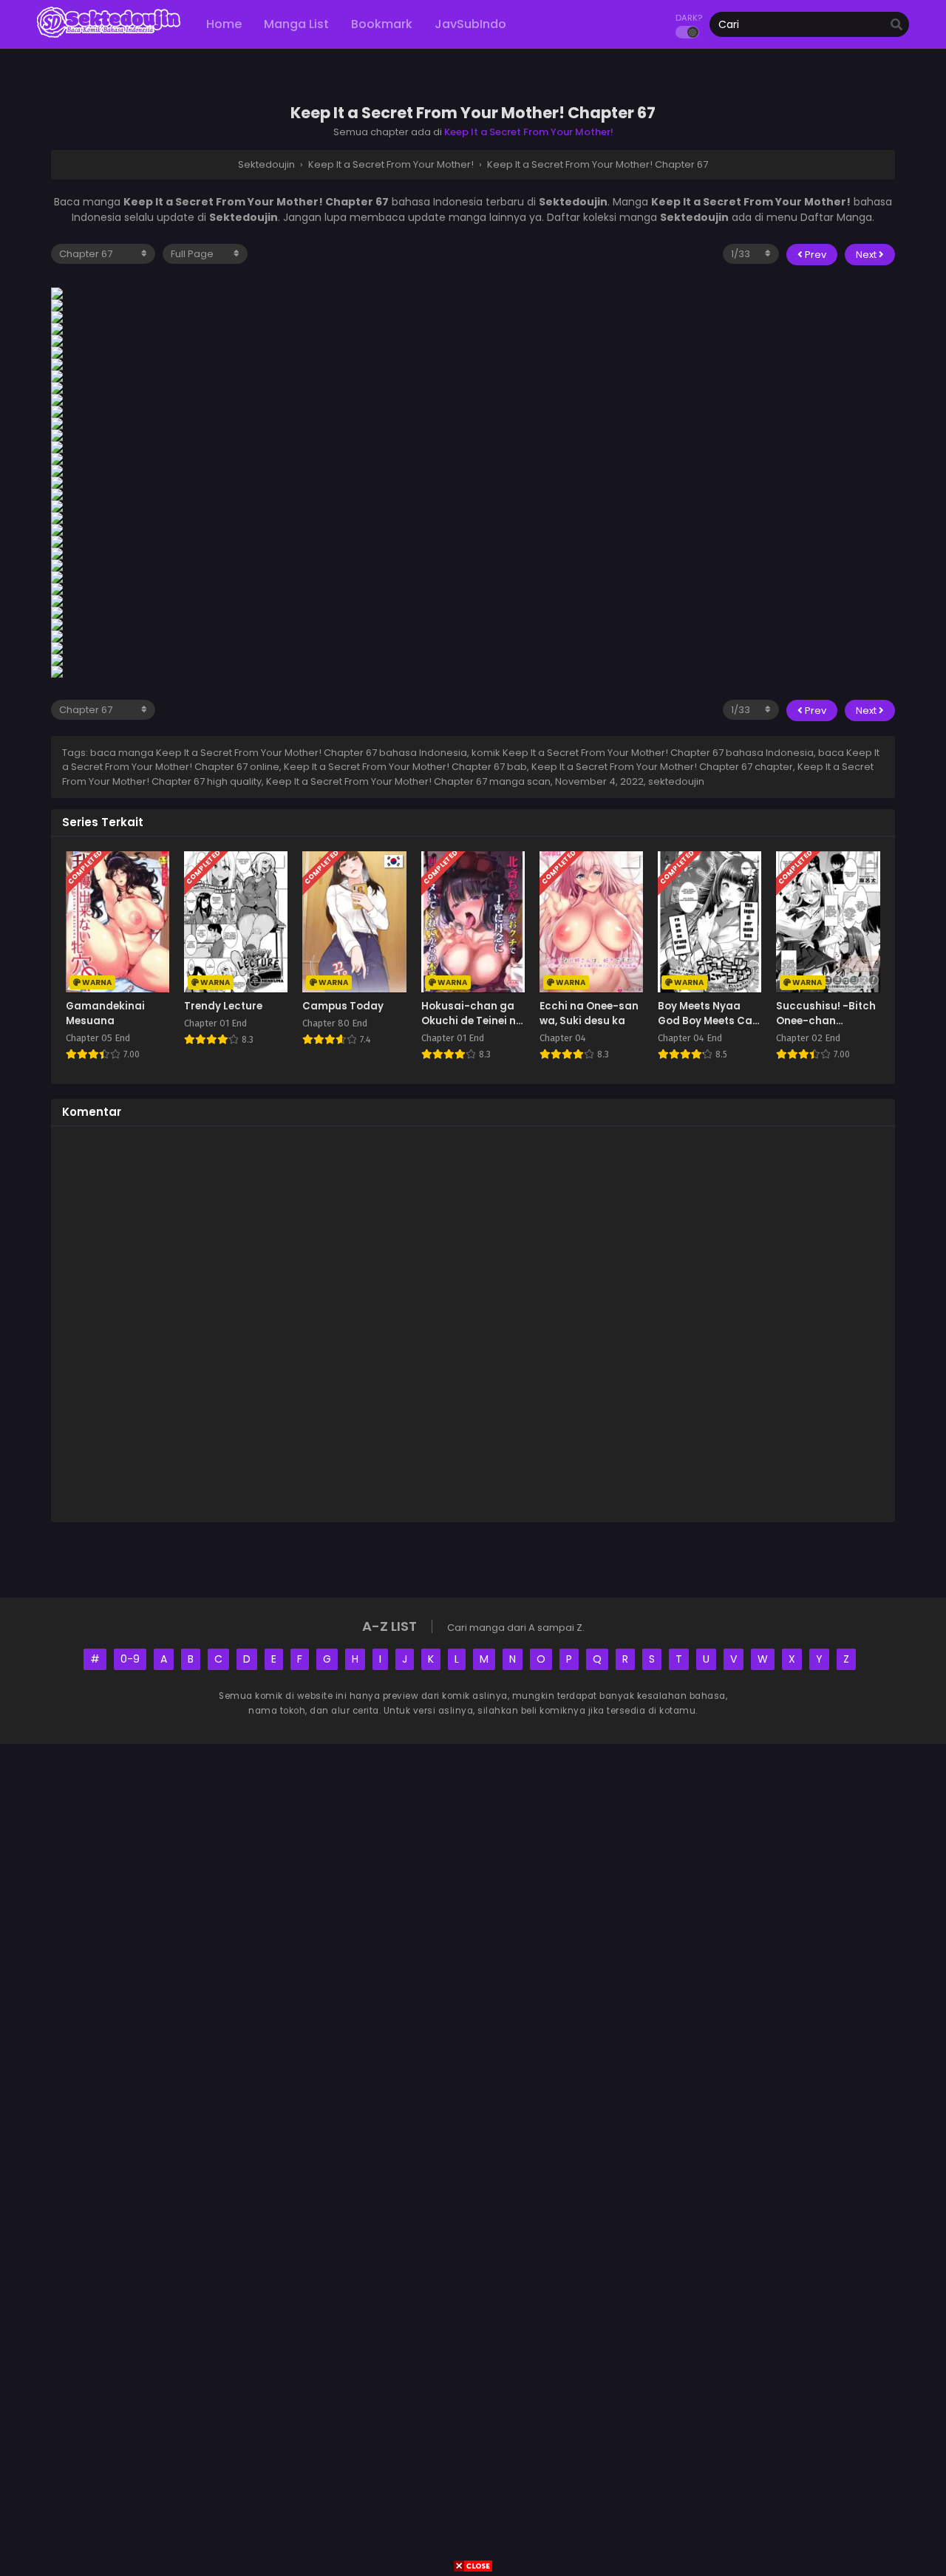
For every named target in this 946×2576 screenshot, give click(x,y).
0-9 (130, 1659)
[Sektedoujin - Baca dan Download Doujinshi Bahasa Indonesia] (109, 37)
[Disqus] (473, 1322)
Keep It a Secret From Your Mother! (529, 132)
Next (867, 255)
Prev (814, 255)
